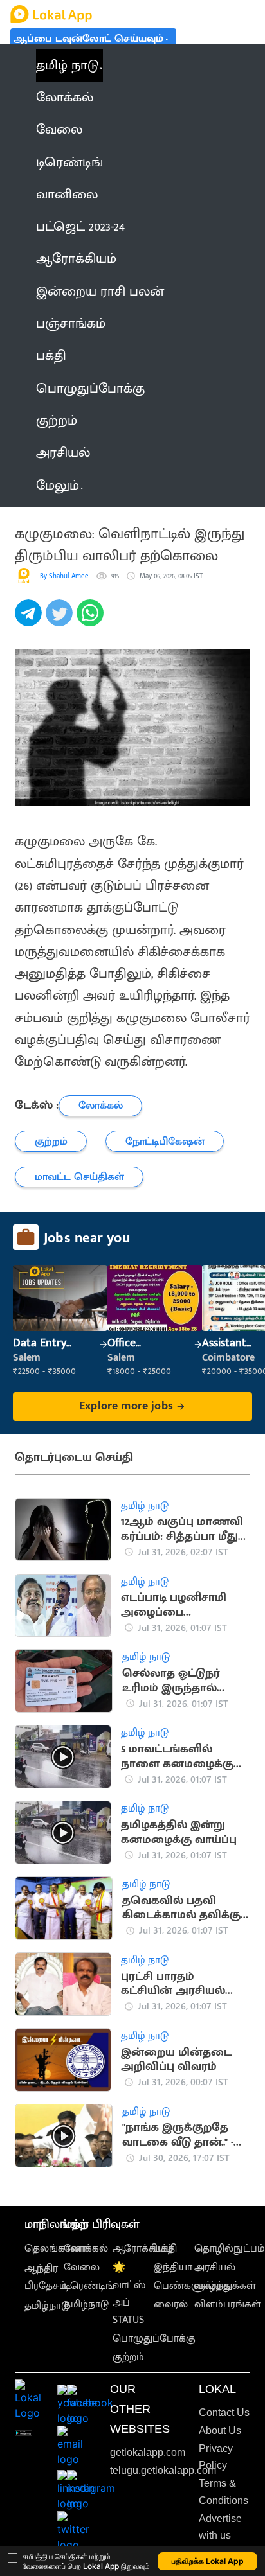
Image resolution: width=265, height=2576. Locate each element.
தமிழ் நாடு (67, 66)
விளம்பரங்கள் (228, 2305)
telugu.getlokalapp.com (163, 2470)
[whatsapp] (92, 620)
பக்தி (165, 2249)
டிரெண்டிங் (89, 2286)
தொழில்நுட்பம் (230, 2249)
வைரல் (171, 2305)
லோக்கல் (86, 2249)
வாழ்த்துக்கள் (225, 2286)
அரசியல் (215, 2267)
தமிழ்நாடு (47, 2306)
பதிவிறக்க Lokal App (208, 2561)
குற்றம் (128, 2357)
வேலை (82, 2267)
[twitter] (61, 620)
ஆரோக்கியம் (143, 2249)
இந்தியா (173, 2267)
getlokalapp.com (148, 2452)
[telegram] (30, 620)
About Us (220, 2430)
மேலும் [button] (58, 486)
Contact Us (224, 2413)
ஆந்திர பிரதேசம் (46, 2277)
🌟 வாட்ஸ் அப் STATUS (129, 2294)
